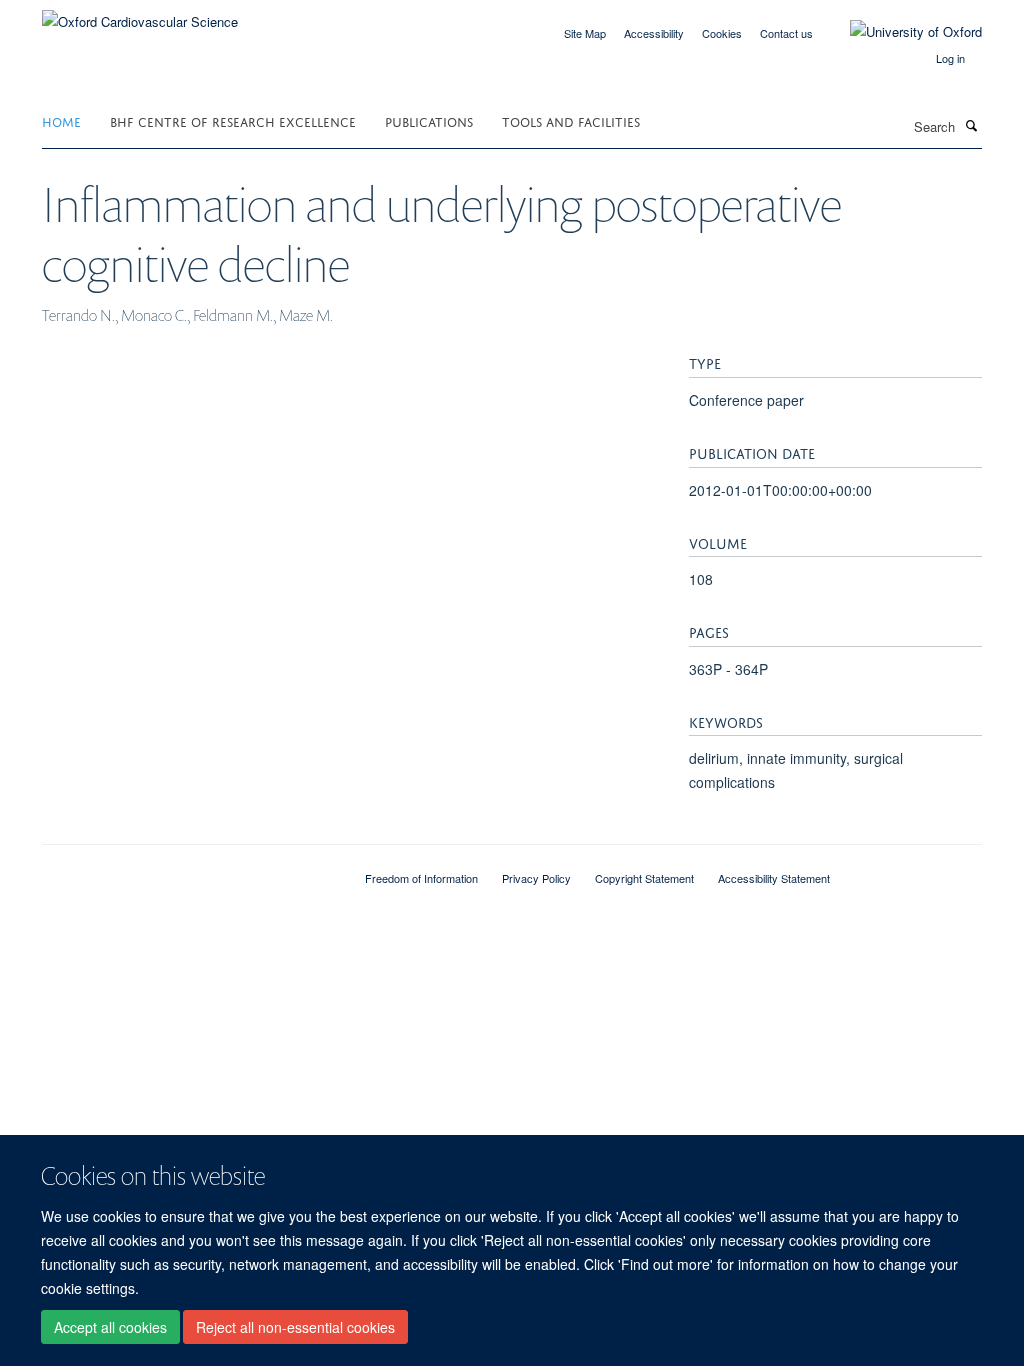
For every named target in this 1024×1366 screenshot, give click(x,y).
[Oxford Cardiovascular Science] (140, 14)
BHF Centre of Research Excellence (233, 120)
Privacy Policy (536, 878)
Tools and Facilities (571, 120)
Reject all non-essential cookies (295, 1327)
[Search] (971, 125)
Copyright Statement (644, 878)
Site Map (585, 33)
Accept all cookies (110, 1327)
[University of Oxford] (901, 32)
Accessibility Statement (774, 878)
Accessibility (654, 33)
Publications (429, 120)
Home (61, 120)
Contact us (786, 33)
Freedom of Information (421, 878)
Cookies (722, 33)
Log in (950, 58)
